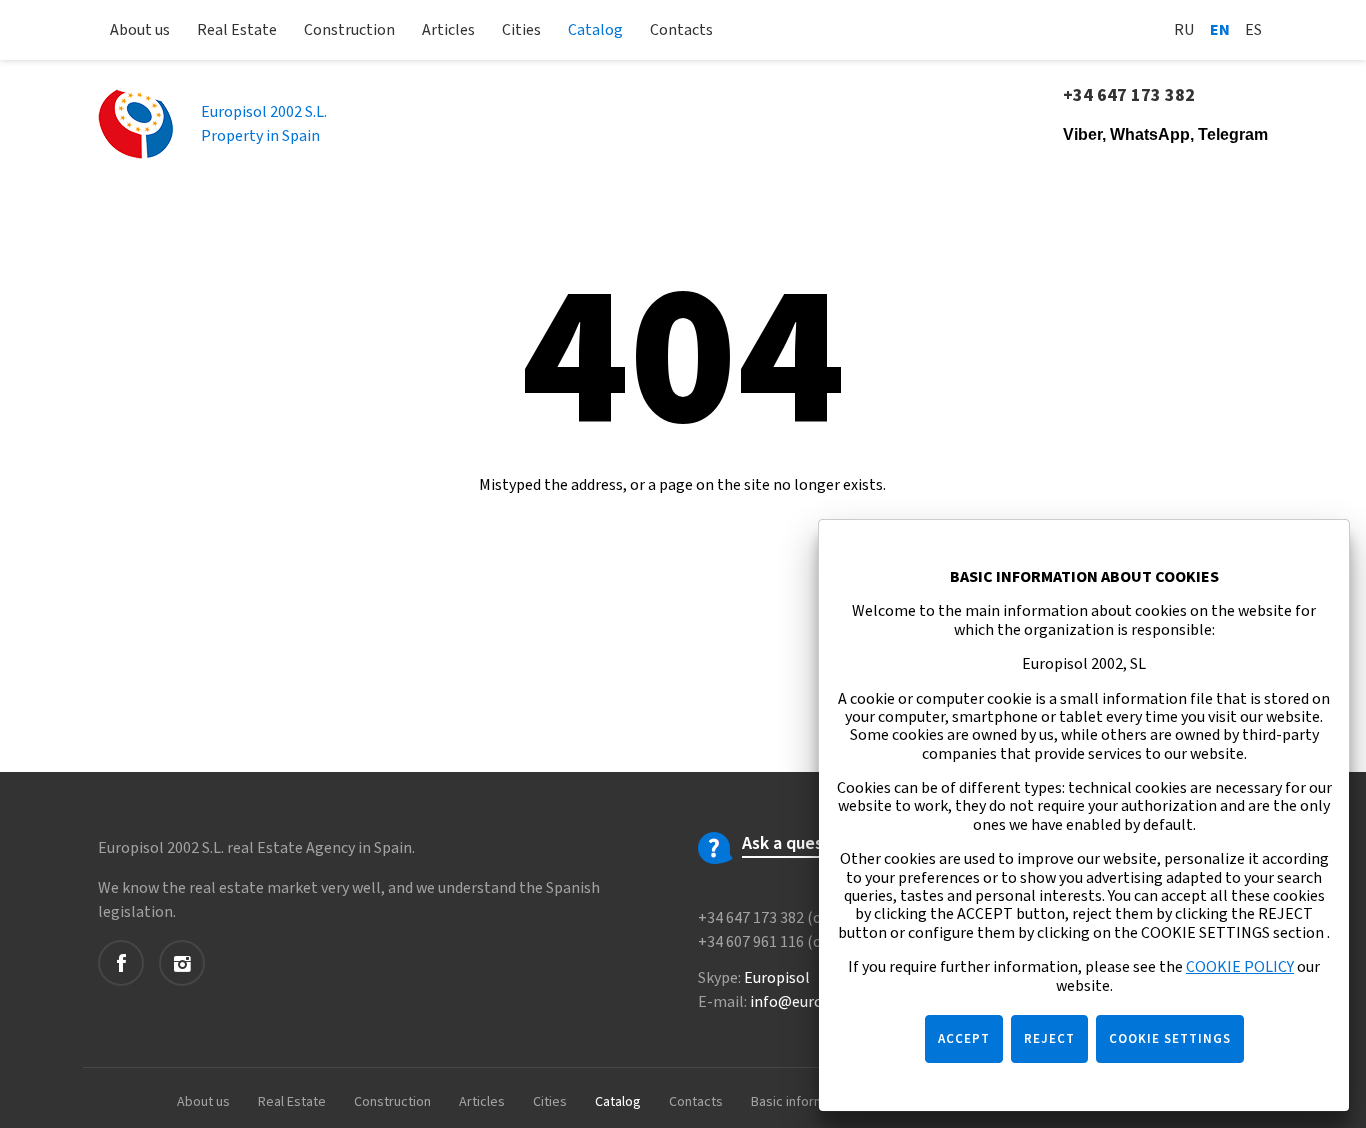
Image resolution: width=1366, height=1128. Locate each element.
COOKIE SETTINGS (1170, 1039)
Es (1253, 30)
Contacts (681, 30)
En (1220, 30)
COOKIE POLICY (1240, 967)
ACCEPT (964, 1039)
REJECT (1049, 1039)
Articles (448, 30)
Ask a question (798, 844)
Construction (349, 30)
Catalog (595, 30)
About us (140, 30)
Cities (521, 30)
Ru (1184, 30)
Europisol (777, 978)
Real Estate (237, 30)
